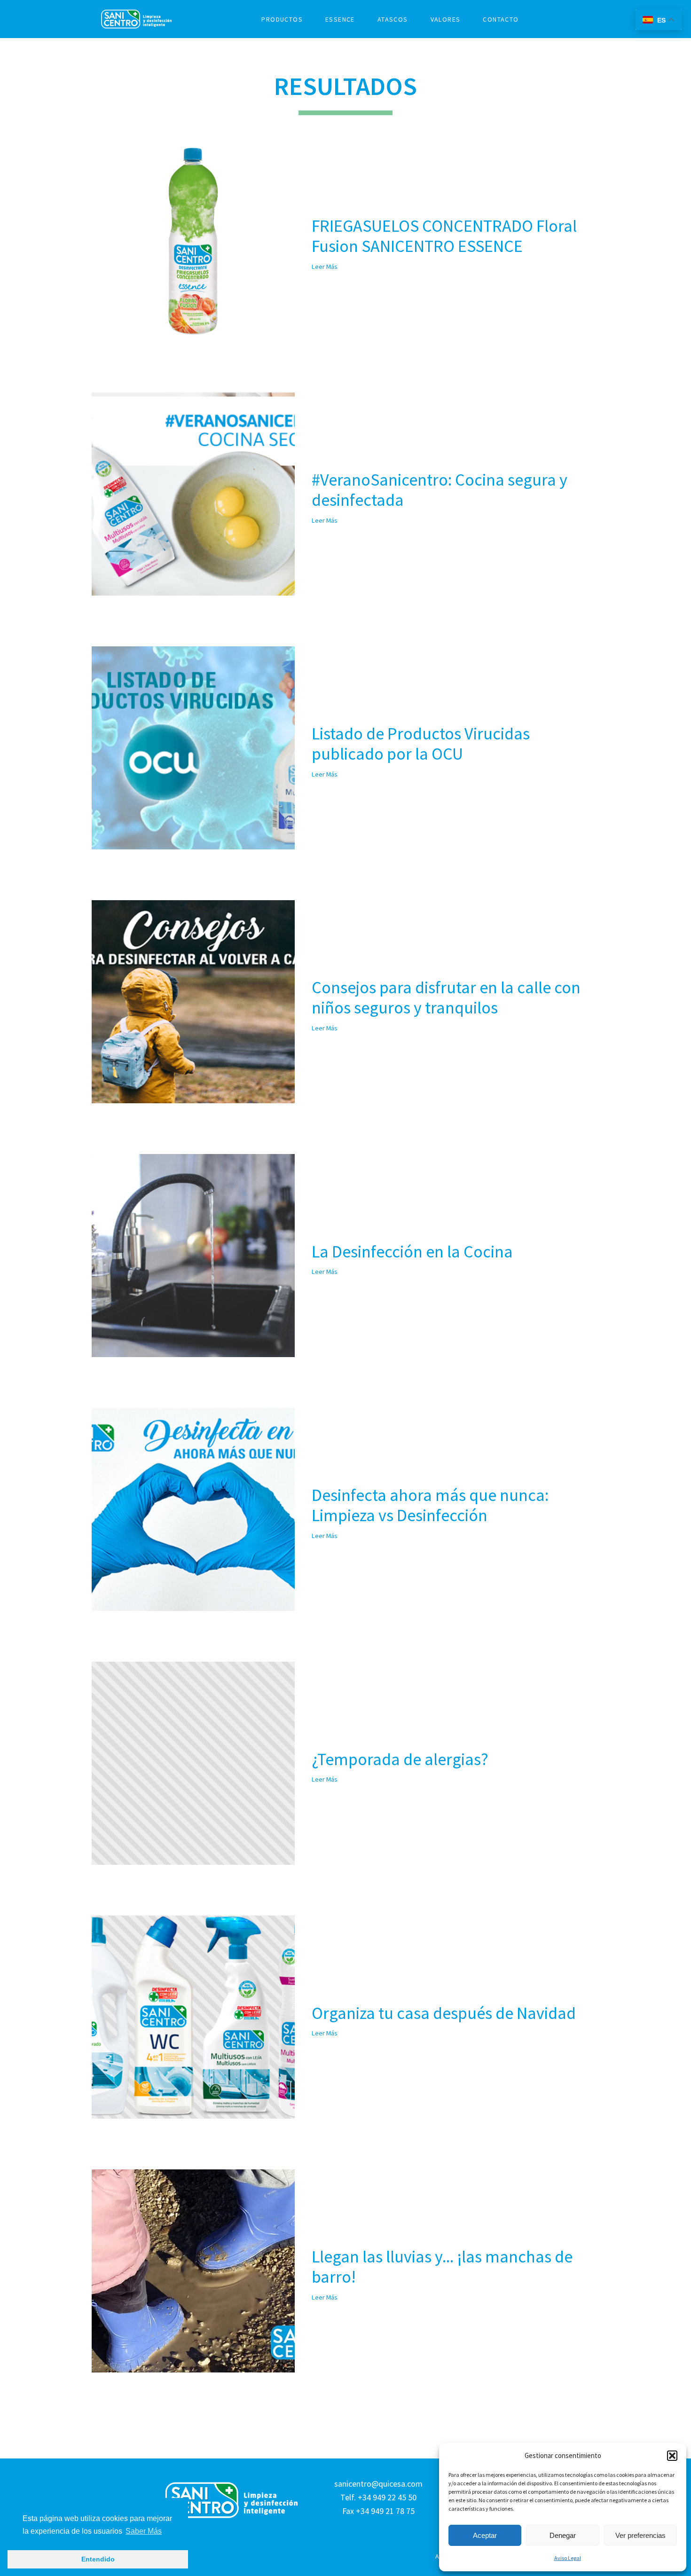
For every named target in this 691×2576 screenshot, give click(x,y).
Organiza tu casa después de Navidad (444, 2013)
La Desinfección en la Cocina (412, 1252)
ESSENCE (340, 19)
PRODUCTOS (282, 19)
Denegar (563, 2535)
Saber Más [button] (144, 2531)
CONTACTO (501, 19)
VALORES (446, 19)
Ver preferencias (640, 2535)
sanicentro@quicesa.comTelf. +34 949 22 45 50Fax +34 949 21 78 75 (378, 2497)
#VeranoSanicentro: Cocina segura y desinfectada (440, 490)
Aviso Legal (568, 2558)
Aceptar (485, 2535)
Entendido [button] (98, 2559)
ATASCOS (393, 19)
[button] (672, 2456)
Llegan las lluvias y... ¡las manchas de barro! (442, 2267)
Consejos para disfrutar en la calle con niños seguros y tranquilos (446, 997)
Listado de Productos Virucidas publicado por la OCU (421, 744)
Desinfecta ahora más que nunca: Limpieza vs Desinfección (430, 1505)
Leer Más (325, 267)
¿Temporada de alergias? (400, 1759)
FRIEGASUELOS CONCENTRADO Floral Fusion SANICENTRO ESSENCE (444, 236)
